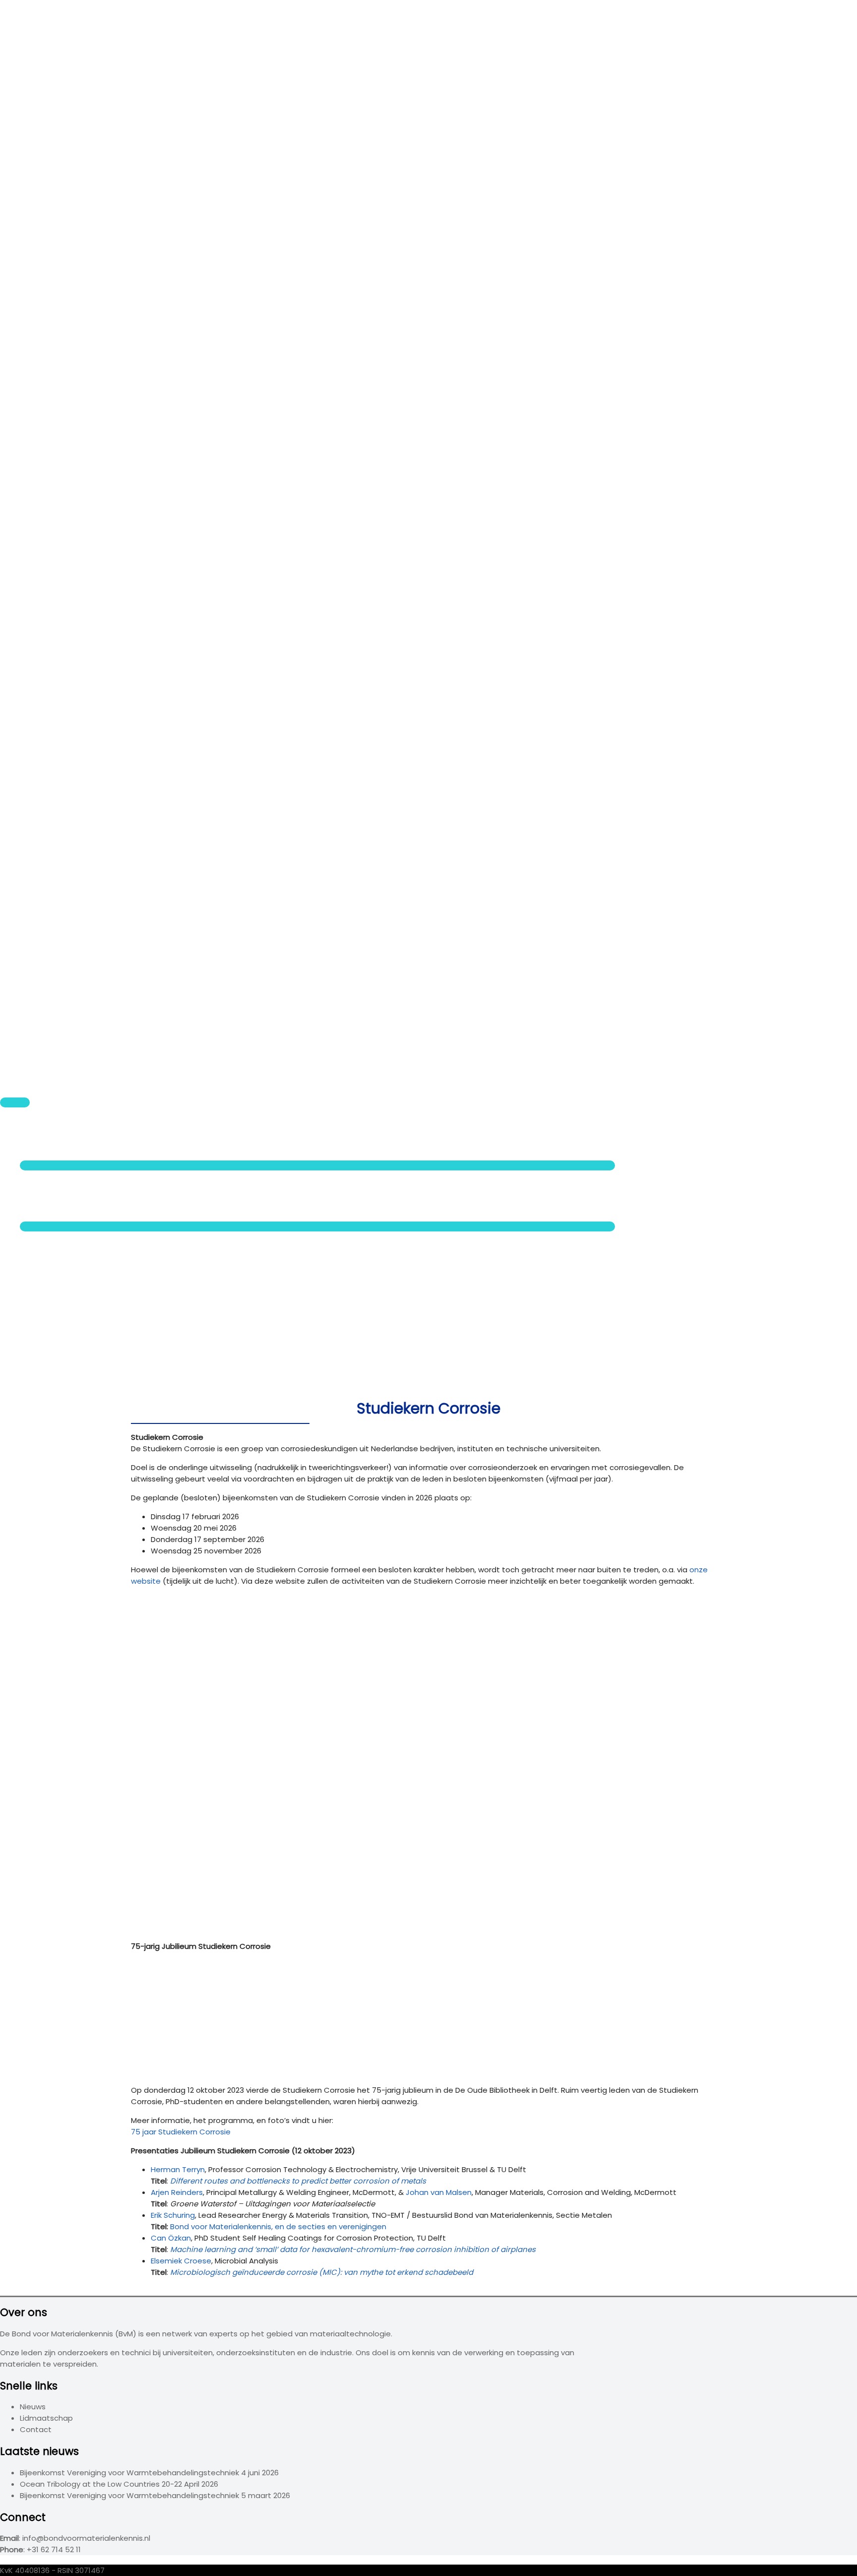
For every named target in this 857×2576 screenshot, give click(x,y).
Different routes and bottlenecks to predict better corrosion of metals (298, 2181)
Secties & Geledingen (60, 1204)
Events (32, 1143)
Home (31, 1121)
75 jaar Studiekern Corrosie (181, 2132)
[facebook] (47, 1320)
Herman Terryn (178, 2169)
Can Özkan (171, 2238)
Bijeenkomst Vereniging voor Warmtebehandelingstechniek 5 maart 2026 (155, 2495)
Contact (36, 1304)
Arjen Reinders (177, 2192)
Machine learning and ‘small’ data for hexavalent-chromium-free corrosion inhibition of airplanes (353, 2249)
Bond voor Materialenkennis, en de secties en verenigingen (278, 2226)
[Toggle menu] (317, 1165)
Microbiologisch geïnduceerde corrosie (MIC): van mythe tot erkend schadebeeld (322, 2272)
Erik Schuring (173, 2215)
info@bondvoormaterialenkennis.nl (86, 2538)
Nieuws (33, 1132)
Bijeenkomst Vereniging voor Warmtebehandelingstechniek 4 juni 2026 (149, 2473)
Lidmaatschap (46, 2418)
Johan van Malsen (439, 2192)
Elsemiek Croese (181, 2261)
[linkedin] (47, 1331)
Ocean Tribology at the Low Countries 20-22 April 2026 (119, 2484)
